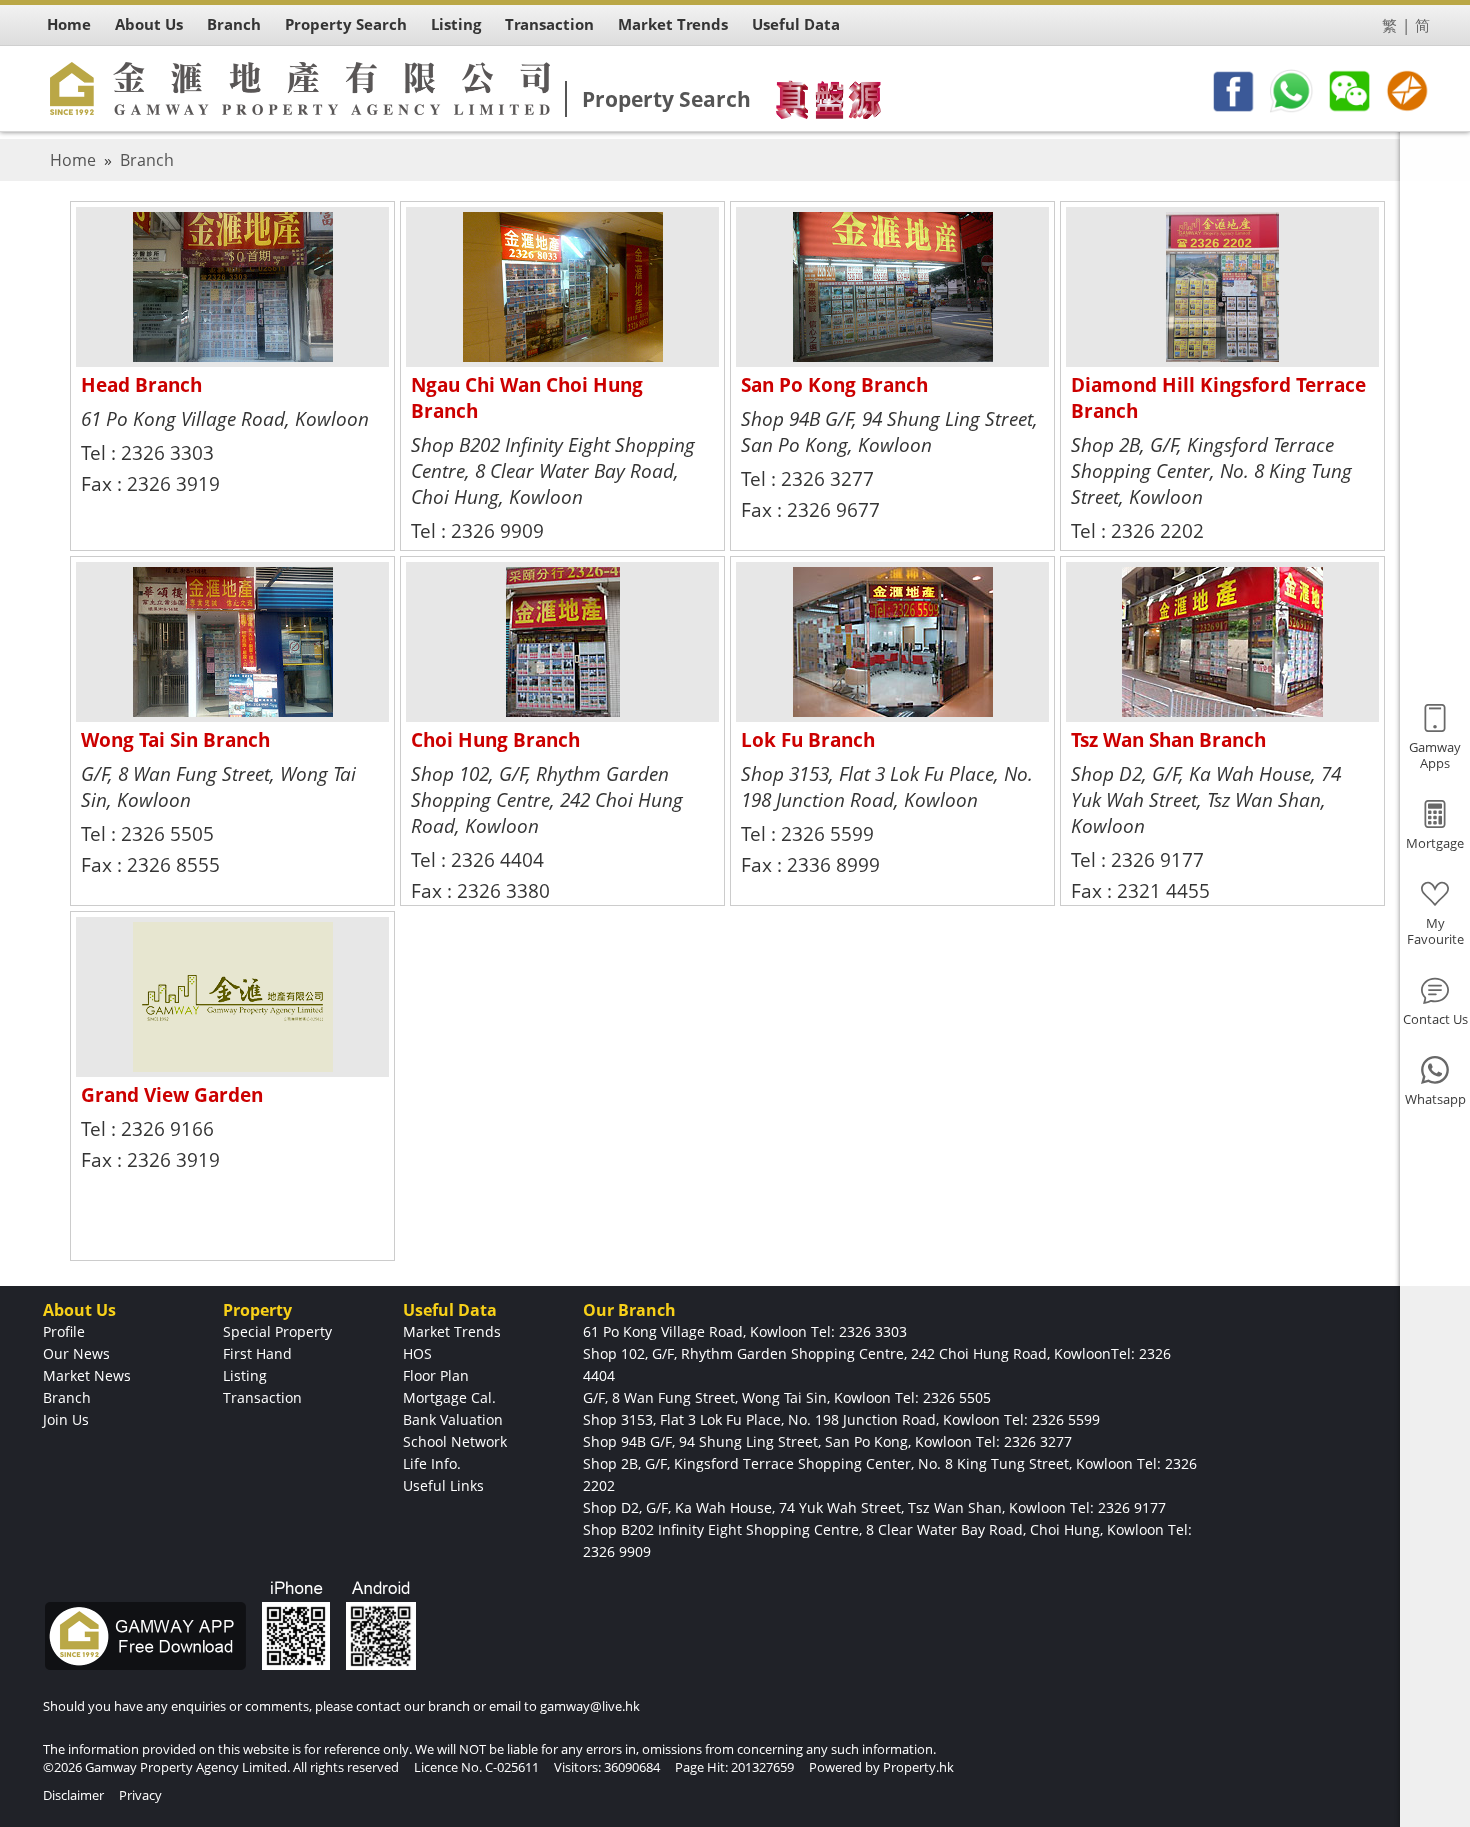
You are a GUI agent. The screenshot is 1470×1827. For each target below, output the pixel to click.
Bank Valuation (453, 1419)
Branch (147, 160)
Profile (64, 1331)
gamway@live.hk (590, 1706)
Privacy (140, 1795)
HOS (417, 1353)
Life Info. (432, 1463)
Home (73, 160)
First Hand (257, 1353)
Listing (245, 1375)
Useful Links (443, 1485)
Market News (87, 1375)
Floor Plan (436, 1375)
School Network (455, 1441)
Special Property (277, 1331)
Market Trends (452, 1331)
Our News (76, 1353)
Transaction (262, 1397)
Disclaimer (73, 1795)
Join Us (66, 1419)
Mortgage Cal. (449, 1397)
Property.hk (918, 1767)
